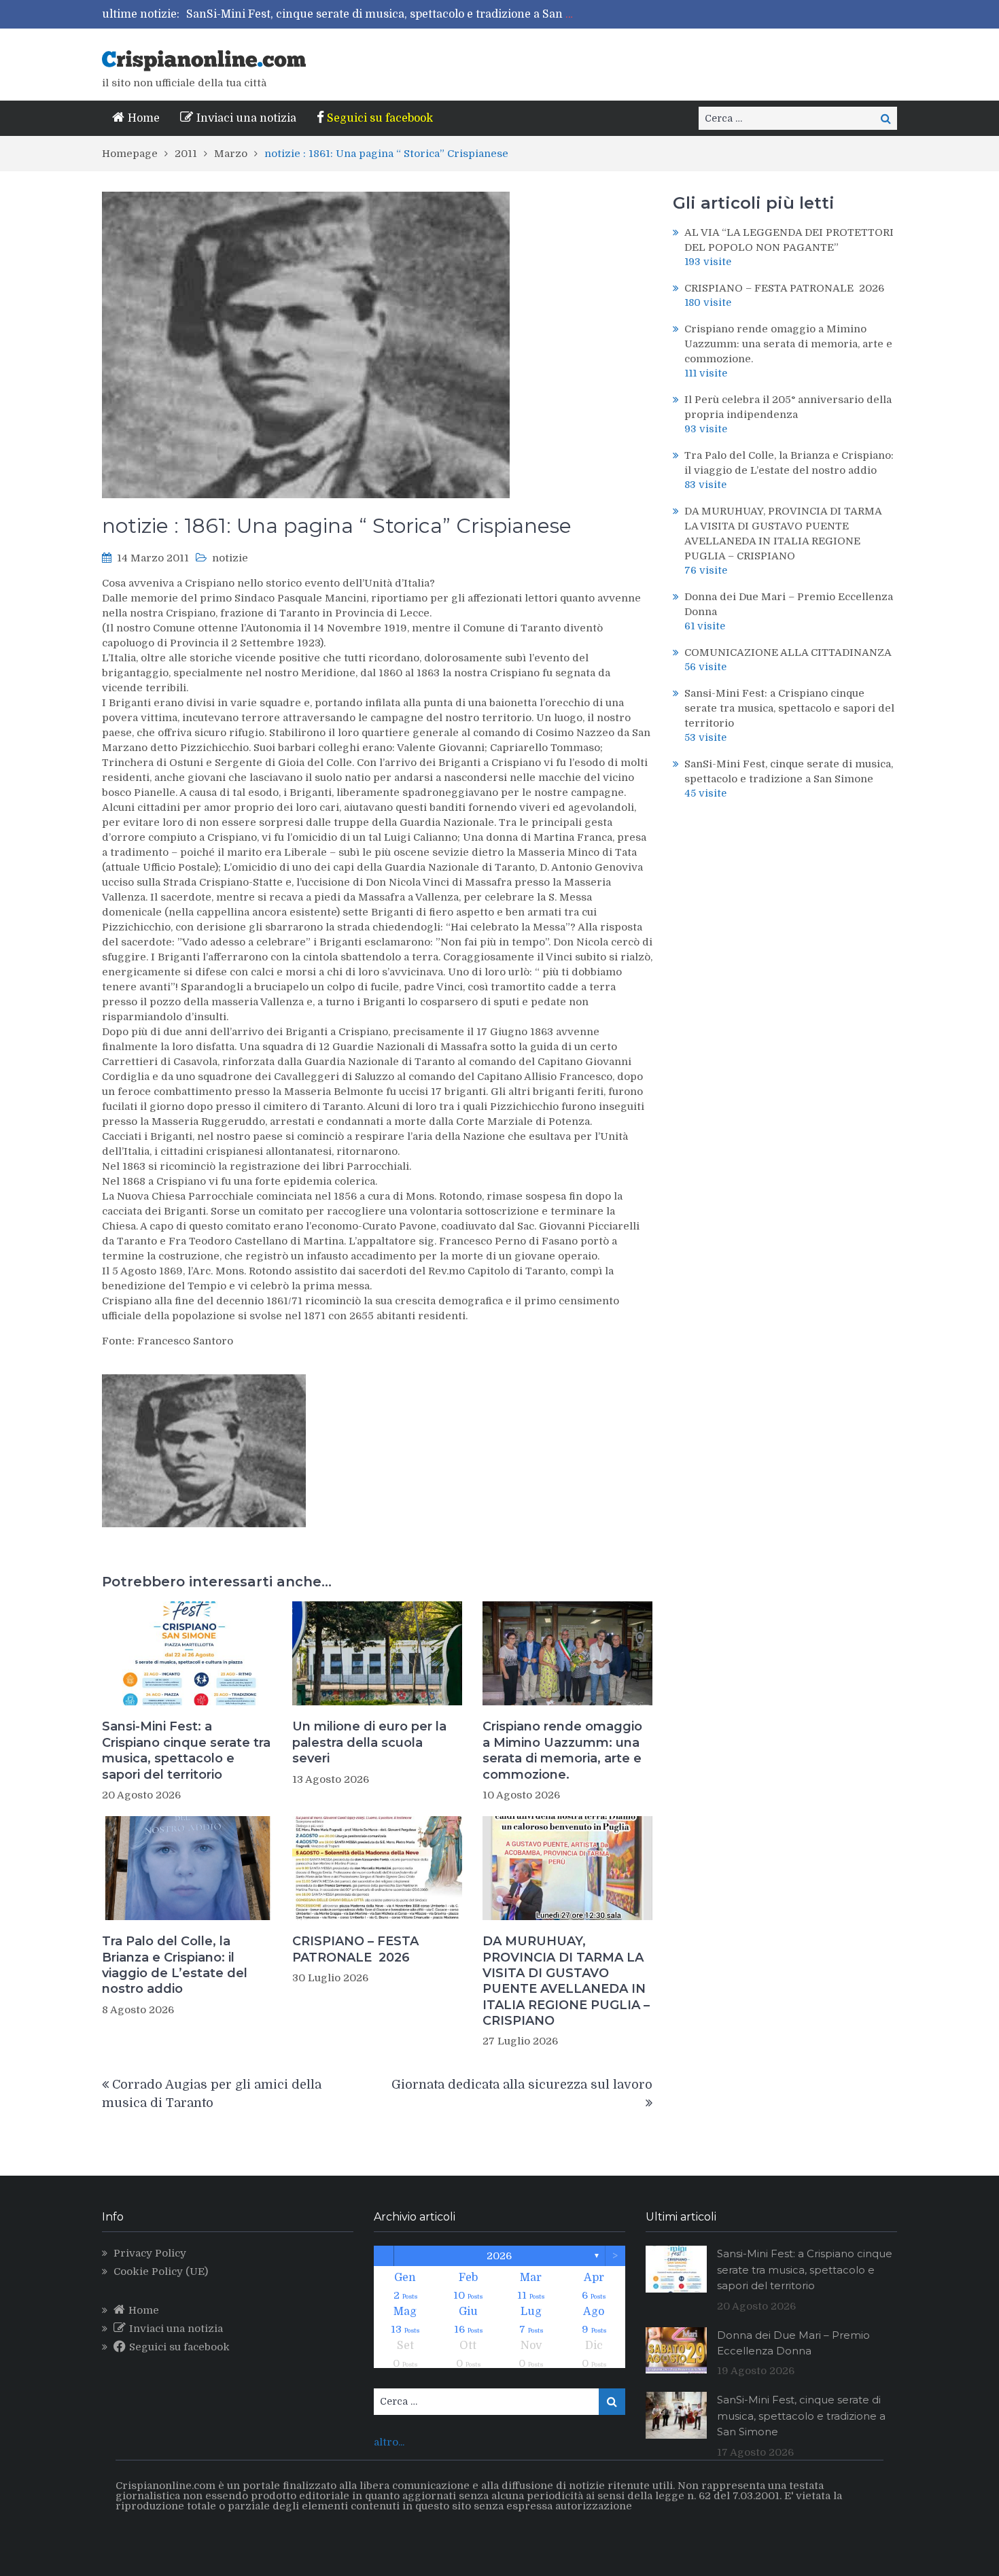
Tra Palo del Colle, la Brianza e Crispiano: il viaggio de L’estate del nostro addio (175, 1965)
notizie (230, 558)
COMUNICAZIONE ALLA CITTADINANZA (788, 652)
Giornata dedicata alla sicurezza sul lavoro (522, 2085)
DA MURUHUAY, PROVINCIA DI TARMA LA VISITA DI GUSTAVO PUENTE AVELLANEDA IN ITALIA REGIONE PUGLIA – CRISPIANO (566, 1981)
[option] (383, 14)
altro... (389, 2442)
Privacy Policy (150, 2253)
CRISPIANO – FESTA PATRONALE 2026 (355, 1949)
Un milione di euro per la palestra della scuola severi (369, 1742)
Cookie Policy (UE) (161, 2272)
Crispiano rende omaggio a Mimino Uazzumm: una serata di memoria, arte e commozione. (562, 1750)
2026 (499, 2256)
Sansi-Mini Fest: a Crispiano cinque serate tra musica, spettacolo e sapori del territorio (186, 1750)
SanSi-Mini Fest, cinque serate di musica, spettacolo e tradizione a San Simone (396, 14)
